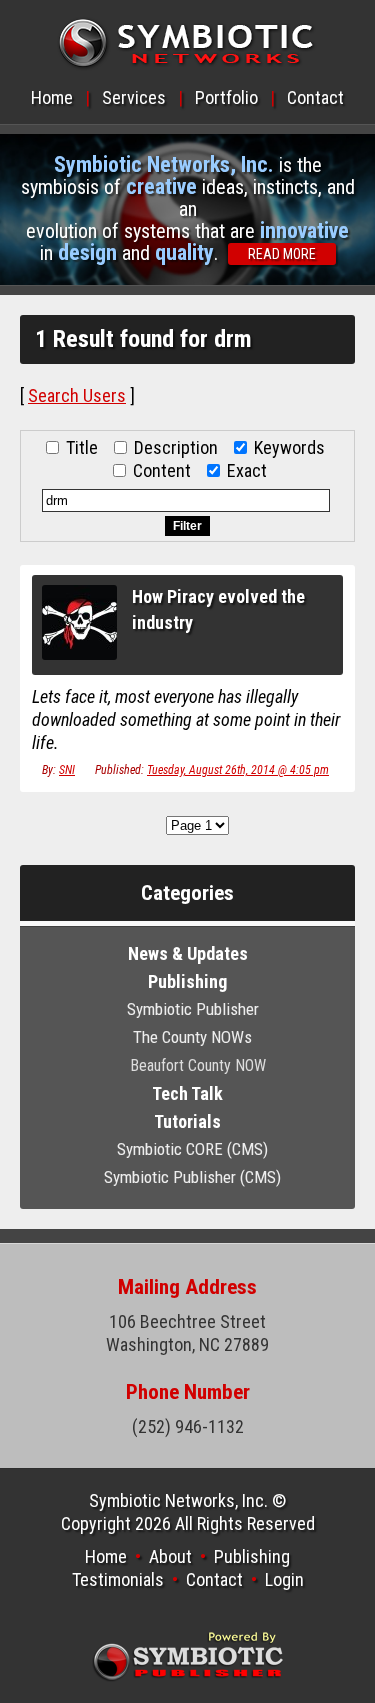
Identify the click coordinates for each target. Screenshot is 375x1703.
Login (284, 1579)
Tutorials (187, 1121)
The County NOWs (192, 1037)
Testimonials (118, 1579)
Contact (315, 97)
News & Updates (188, 953)
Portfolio (226, 97)
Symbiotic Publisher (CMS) (192, 1177)
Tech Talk (187, 1093)
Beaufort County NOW (198, 1065)
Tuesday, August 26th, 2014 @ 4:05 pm (238, 770)
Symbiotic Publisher (193, 1009)
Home (52, 97)
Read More (282, 254)
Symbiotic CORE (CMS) (192, 1149)
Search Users (77, 395)
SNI (67, 770)
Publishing (187, 981)
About (170, 1556)
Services (134, 97)
